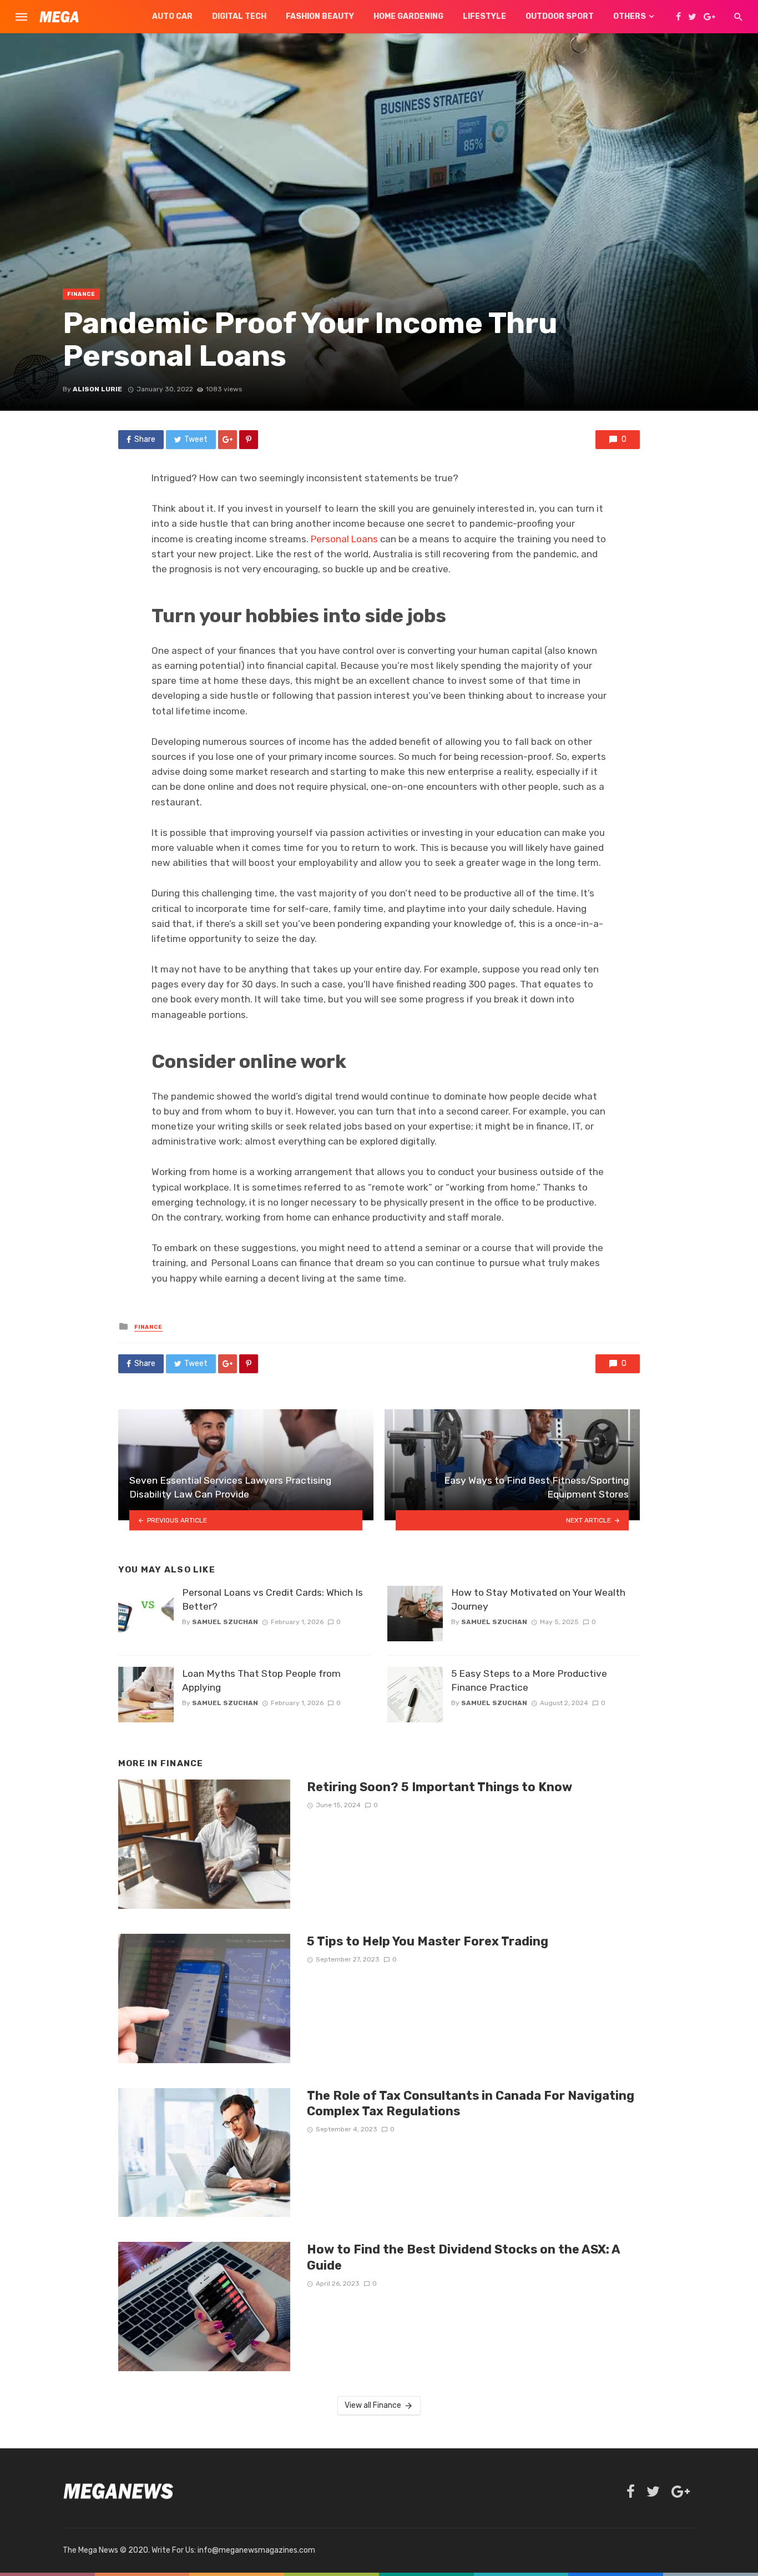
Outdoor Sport (560, 16)
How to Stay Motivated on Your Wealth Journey (538, 1599)
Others (630, 16)
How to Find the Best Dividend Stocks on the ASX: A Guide (463, 2257)
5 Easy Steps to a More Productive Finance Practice (529, 1680)
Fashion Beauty (320, 16)
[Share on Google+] (228, 440)
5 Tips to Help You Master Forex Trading (428, 1941)
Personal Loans (344, 539)
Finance (81, 294)
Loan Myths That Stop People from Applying (261, 1680)
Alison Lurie (97, 389)
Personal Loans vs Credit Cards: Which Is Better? (272, 1599)
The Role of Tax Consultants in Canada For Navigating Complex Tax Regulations (471, 2103)
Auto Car (172, 16)
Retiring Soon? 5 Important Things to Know (439, 1787)
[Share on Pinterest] (249, 440)
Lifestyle (484, 16)
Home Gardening (408, 16)
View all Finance (373, 2405)
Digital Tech (239, 16)
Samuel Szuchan (225, 1622)
